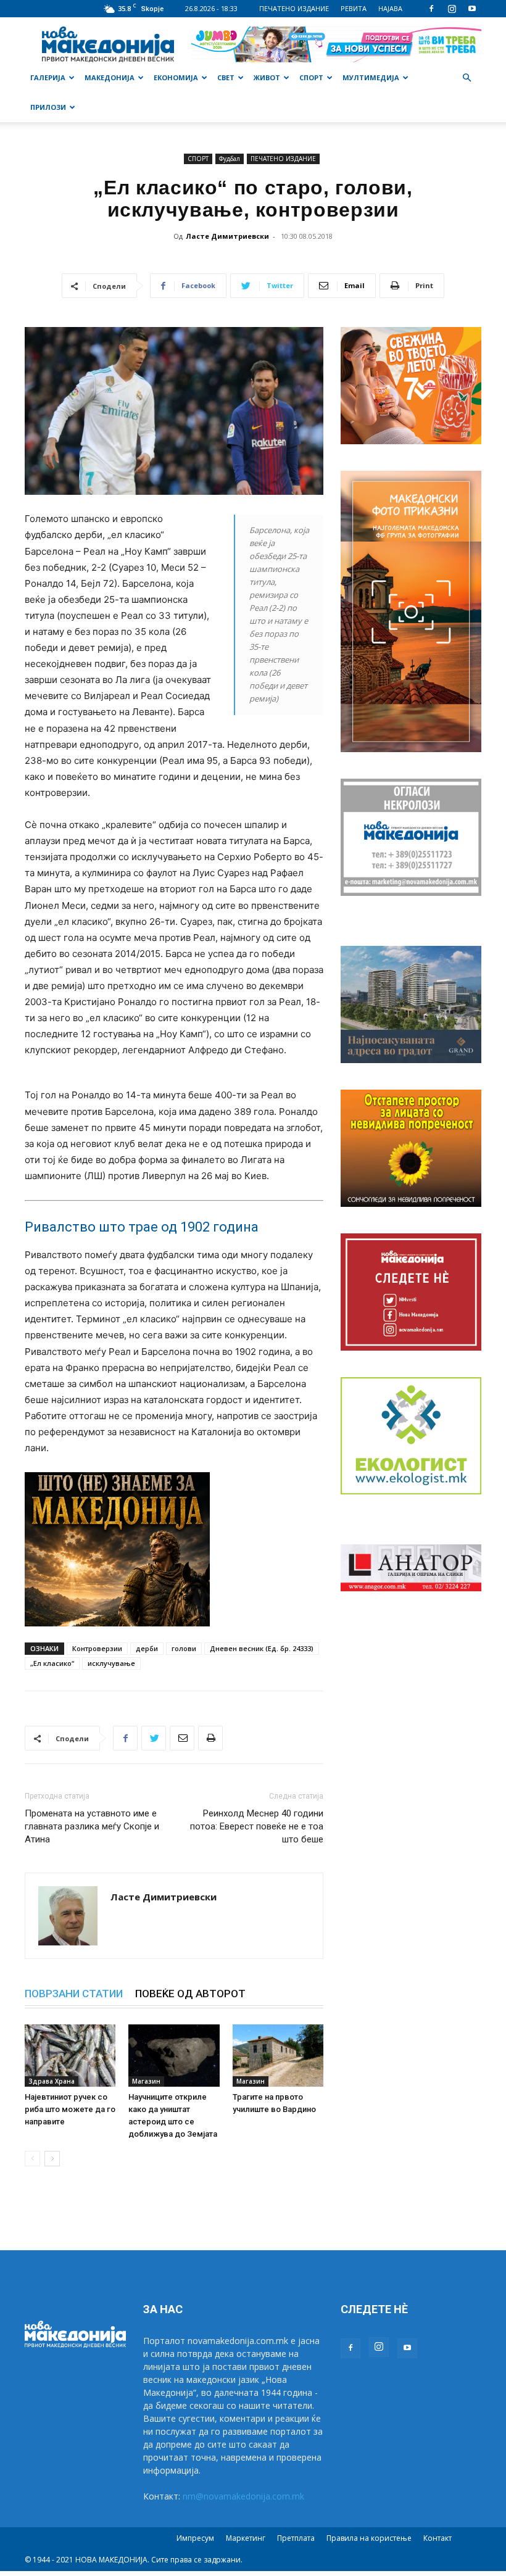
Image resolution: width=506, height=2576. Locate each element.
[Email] (182, 1738)
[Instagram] (452, 9)
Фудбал (230, 159)
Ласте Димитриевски (227, 236)
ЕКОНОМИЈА (176, 77)
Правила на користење (369, 2538)
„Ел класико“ (52, 1663)
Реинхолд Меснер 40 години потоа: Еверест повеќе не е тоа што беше (257, 1826)
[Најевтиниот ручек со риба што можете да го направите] (70, 2056)
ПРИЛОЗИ (48, 107)
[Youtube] (472, 9)
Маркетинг (246, 2538)
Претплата (296, 2538)
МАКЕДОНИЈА (110, 77)
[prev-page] (32, 2159)
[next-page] (52, 2159)
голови (184, 1648)
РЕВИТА (354, 8)
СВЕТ (226, 77)
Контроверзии (97, 1648)
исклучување (111, 1663)
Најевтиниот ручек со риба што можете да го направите (70, 2109)
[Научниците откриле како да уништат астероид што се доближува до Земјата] (174, 2056)
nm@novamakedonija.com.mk (243, 2496)
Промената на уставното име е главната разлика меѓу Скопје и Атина (92, 1826)
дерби (147, 1648)
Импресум (195, 2538)
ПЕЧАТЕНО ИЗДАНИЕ (294, 8)
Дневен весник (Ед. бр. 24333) (262, 1648)
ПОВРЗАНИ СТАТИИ (74, 1994)
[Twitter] (154, 1738)
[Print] (210, 1738)
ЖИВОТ (267, 77)
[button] (467, 78)
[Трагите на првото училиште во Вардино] (278, 2056)
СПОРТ (311, 77)
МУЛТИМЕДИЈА (371, 77)
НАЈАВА (390, 8)
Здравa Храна (52, 2081)
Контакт (438, 2538)
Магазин (146, 2081)
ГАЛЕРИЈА (48, 77)
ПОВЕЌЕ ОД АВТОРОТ (190, 1994)
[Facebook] (431, 9)
